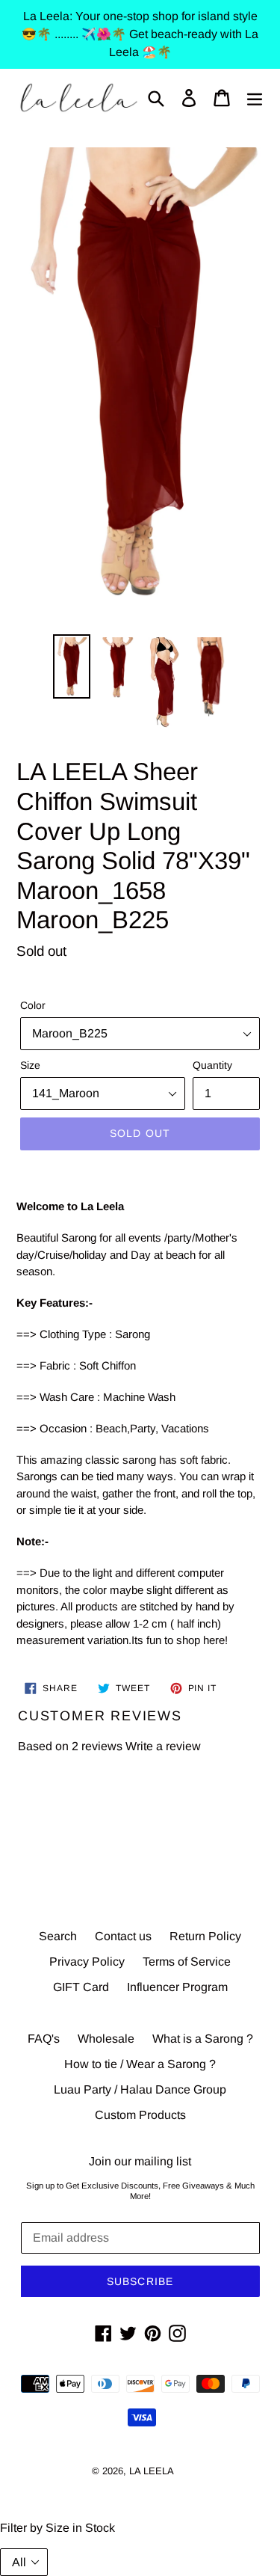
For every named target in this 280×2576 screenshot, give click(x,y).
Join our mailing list (140, 2161)
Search (58, 1936)
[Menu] (255, 98)
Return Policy (205, 1936)
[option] (72, 666)
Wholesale (106, 2039)
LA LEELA (152, 2471)
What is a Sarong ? (203, 2039)
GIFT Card (81, 1987)
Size (30, 1065)
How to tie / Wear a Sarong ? (140, 2064)
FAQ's (44, 2039)
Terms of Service (187, 1962)
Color (33, 1005)
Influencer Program (177, 1987)
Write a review (163, 1746)
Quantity (212, 1065)
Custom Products (140, 2115)
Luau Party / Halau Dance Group (140, 2089)
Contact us (123, 1936)
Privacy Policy (87, 1962)
